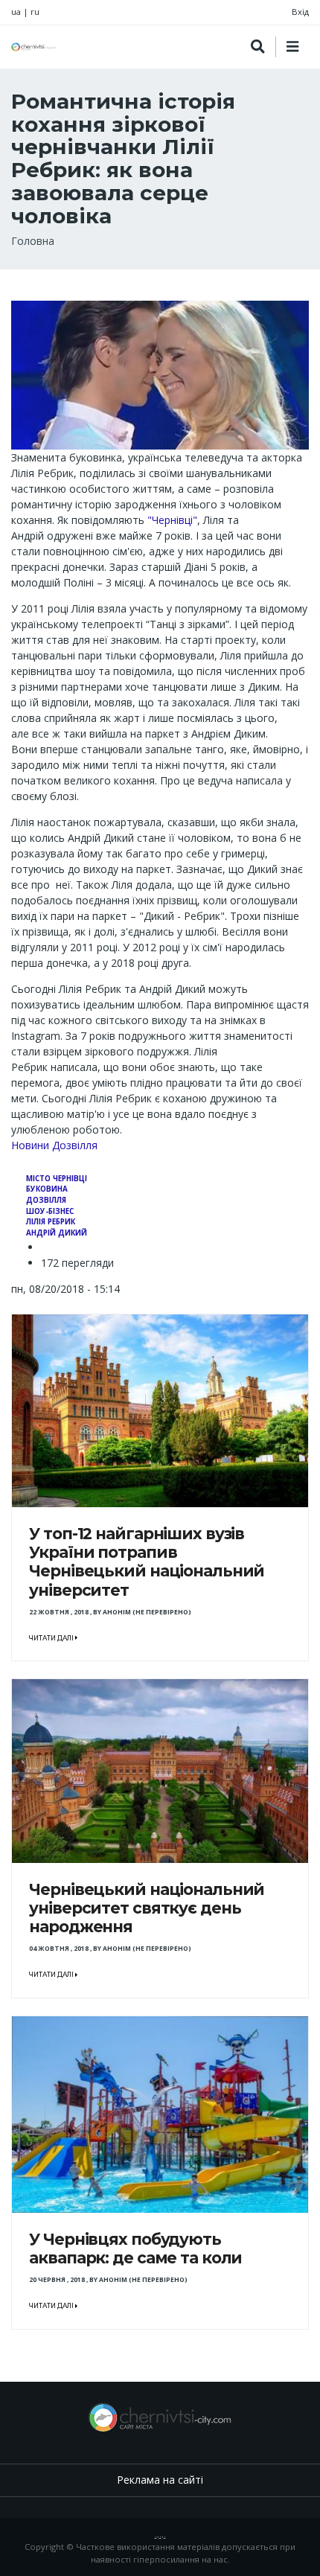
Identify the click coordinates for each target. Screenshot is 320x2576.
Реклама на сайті (160, 2480)
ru (35, 12)
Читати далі (52, 1638)
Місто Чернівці (57, 1179)
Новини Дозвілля (54, 1145)
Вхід (300, 12)
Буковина (47, 1189)
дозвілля (46, 1200)
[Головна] (33, 47)
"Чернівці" (172, 520)
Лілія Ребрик (51, 1222)
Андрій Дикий (57, 1233)
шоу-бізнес (50, 1211)
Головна (33, 241)
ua (16, 12)
